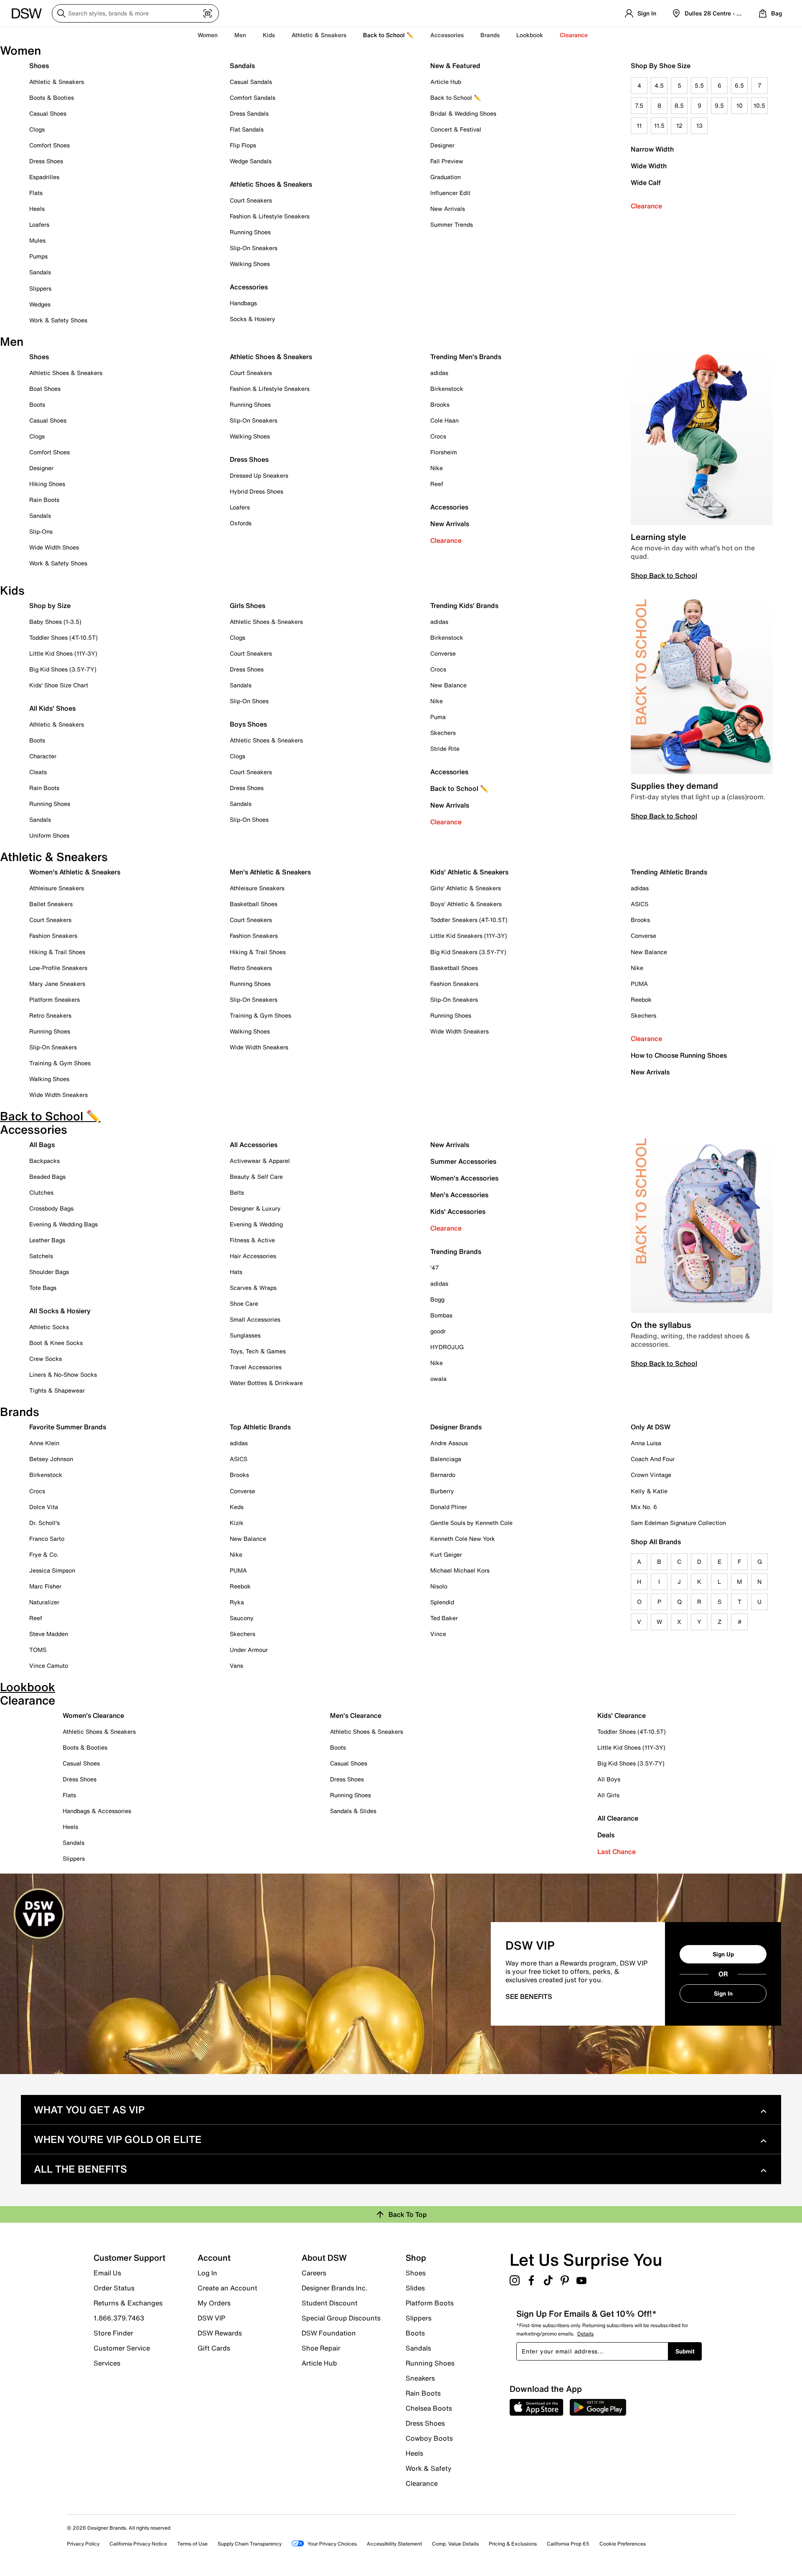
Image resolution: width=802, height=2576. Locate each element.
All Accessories (254, 1145)
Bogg (437, 1299)
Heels (37, 209)
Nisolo (439, 1586)
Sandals (40, 272)
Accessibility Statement (394, 2544)
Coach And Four (653, 1459)
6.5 (739, 85)
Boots (37, 404)
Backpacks (44, 1161)
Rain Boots (44, 500)
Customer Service (122, 2348)
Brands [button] (490, 35)
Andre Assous (449, 1443)
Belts (237, 1192)
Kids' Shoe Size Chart (59, 685)
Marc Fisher (45, 1586)
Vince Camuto (49, 1665)
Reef (437, 484)
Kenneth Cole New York (463, 1539)
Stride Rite (445, 748)
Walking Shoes (250, 264)
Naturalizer (44, 1602)
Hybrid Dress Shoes (256, 491)
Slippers (40, 288)
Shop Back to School (664, 575)
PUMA (639, 984)
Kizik (237, 1523)
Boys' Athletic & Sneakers (466, 904)
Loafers (39, 224)
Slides (415, 2288)
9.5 (719, 105)
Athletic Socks (49, 1327)
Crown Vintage (651, 1475)
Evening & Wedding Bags (63, 1224)
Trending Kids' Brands (464, 605)
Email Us (107, 2273)
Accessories (449, 507)
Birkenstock (447, 389)
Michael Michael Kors (460, 1570)
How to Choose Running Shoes (679, 1055)
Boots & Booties (52, 98)
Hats (236, 1272)
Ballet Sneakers (51, 904)
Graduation (445, 177)
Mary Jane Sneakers (57, 984)
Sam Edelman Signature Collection (678, 1523)
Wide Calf (646, 182)
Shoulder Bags (49, 1272)
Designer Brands (456, 1427)
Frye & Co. (44, 1554)
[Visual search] (208, 13)
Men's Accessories (459, 1195)
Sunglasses (245, 1335)
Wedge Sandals (251, 161)
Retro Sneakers (50, 1015)
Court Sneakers (251, 200)
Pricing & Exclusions (513, 2544)
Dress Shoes (46, 161)
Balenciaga (446, 1459)
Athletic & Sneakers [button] (319, 35)
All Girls (608, 1795)
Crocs (438, 436)
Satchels (41, 1256)
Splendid (442, 1602)
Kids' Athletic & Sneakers (469, 872)
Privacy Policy (83, 2544)
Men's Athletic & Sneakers (270, 872)
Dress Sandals (249, 113)
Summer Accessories (463, 1161)
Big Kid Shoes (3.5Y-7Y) (63, 669)
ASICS (640, 904)
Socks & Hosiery (253, 319)
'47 (435, 1268)
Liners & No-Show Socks (63, 1374)
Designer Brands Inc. (335, 2288)
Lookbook (530, 35)
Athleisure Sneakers (57, 888)
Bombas (441, 1315)
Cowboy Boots (429, 2438)
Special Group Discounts (341, 2318)
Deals (606, 1835)
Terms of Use (192, 2544)
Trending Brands (456, 1251)
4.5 (659, 85)
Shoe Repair (321, 2348)
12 (679, 125)
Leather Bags (47, 1240)
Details (585, 2334)
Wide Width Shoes (54, 547)
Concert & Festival (456, 129)
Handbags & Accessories (97, 1811)
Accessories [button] (447, 35)
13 (699, 125)
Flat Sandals (247, 129)
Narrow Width (652, 149)
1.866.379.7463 (119, 2318)
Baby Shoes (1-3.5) (55, 622)
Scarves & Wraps (253, 1288)
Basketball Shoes (254, 904)
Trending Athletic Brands (669, 872)
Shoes (39, 66)
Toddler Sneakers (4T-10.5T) (469, 920)
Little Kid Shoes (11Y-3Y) (63, 653)
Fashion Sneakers (53, 936)
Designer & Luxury (255, 1208)
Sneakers (420, 2378)
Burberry (442, 1491)
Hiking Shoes (47, 484)
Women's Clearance (93, 1715)
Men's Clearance (356, 1715)
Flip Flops (243, 145)
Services (107, 2363)
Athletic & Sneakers (57, 82)
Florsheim (444, 452)
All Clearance (618, 1818)
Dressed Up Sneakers (259, 475)
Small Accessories (255, 1319)
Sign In (723, 1993)
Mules (37, 240)
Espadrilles (44, 177)
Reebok (641, 999)
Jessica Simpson (52, 1570)
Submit (685, 2351)
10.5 (759, 105)
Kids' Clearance (622, 1715)
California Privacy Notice (138, 2544)
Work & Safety (429, 2468)
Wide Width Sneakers (58, 1095)
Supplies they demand (674, 786)
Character (43, 756)
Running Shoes (250, 232)
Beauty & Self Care (256, 1177)
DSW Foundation (329, 2333)
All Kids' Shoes (52, 708)
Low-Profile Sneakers (58, 968)
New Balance (448, 685)
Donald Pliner (449, 1507)
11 (639, 125)
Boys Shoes (248, 724)
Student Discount (330, 2303)
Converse (443, 653)
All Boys (609, 1779)
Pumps (38, 256)
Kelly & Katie (649, 1491)
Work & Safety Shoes (58, 320)
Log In (207, 2273)
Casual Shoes (48, 113)
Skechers (443, 733)
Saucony (242, 1618)
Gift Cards (214, 2348)
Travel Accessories (256, 1367)
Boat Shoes (45, 389)
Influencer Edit (450, 193)
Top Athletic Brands (260, 1427)
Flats (36, 193)
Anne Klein (44, 1443)
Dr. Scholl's (44, 1523)
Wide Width (649, 166)
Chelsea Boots (429, 2408)
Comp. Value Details (455, 2544)
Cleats (38, 772)
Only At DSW (651, 1427)
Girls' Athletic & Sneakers (466, 888)
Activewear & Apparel (260, 1161)
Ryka (237, 1602)
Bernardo (443, 1475)
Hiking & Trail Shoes (57, 952)
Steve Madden (49, 1634)
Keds (237, 1507)
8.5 (679, 105)
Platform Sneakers (55, 999)
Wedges (40, 304)
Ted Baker (444, 1618)
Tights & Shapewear (57, 1390)
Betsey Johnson (51, 1459)
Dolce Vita (44, 1507)
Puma (438, 717)
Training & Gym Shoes (60, 1063)
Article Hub (446, 82)
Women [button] (208, 35)
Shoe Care (244, 1303)
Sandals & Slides (353, 1811)
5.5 (699, 85)
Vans (236, 1665)
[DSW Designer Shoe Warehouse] (27, 13)
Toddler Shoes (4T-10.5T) (63, 637)
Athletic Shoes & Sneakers (271, 184)
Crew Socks (46, 1359)
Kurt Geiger (446, 1554)
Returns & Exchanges (128, 2303)
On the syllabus (661, 1325)
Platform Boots (430, 2303)
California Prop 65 (568, 2544)
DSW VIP (211, 2318)
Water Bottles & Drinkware (266, 1383)
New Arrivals (448, 209)
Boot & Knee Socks (56, 1343)
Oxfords (241, 523)
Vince (438, 1634)
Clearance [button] (574, 35)
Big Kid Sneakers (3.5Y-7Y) (468, 952)
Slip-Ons (41, 531)
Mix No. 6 (644, 1507)
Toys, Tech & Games (258, 1351)
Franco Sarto (47, 1539)
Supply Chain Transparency (250, 2544)
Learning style (659, 537)
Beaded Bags (47, 1177)
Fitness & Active (252, 1240)
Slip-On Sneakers (254, 248)
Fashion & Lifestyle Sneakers (270, 216)
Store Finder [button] (113, 2333)
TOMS (38, 1650)
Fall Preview (447, 161)
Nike (437, 468)
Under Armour (249, 1650)
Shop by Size (50, 605)
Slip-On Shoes (249, 701)
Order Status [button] (114, 2288)
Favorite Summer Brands (68, 1427)
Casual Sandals (251, 82)
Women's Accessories (464, 1178)
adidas (439, 373)
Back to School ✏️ (388, 35)
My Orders (214, 2303)
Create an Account (227, 2288)
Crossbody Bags (51, 1208)
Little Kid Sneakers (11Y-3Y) (469, 936)
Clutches (41, 1192)
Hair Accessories (253, 1256)
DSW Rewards (220, 2333)
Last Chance (617, 1852)
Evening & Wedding (256, 1224)
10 (740, 105)
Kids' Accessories (458, 1211)
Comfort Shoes (49, 145)
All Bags (42, 1145)
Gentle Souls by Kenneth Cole (471, 1523)
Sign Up (723, 1954)
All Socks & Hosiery (60, 1311)
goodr (438, 1331)
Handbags (243, 303)
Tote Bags (43, 1288)
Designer (442, 145)
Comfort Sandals (253, 98)
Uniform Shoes (49, 835)
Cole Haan (444, 420)
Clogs (37, 129)
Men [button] (240, 35)
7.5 (639, 105)
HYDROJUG (447, 1347)
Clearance (646, 206)
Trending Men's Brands (466, 357)
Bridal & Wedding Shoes (463, 113)
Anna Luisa (646, 1443)
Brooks (440, 404)
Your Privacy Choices (332, 2544)
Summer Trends (452, 224)
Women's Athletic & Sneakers (75, 872)
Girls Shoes (247, 605)
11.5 (659, 125)
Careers (314, 2273)
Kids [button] (269, 35)
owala (438, 1379)
